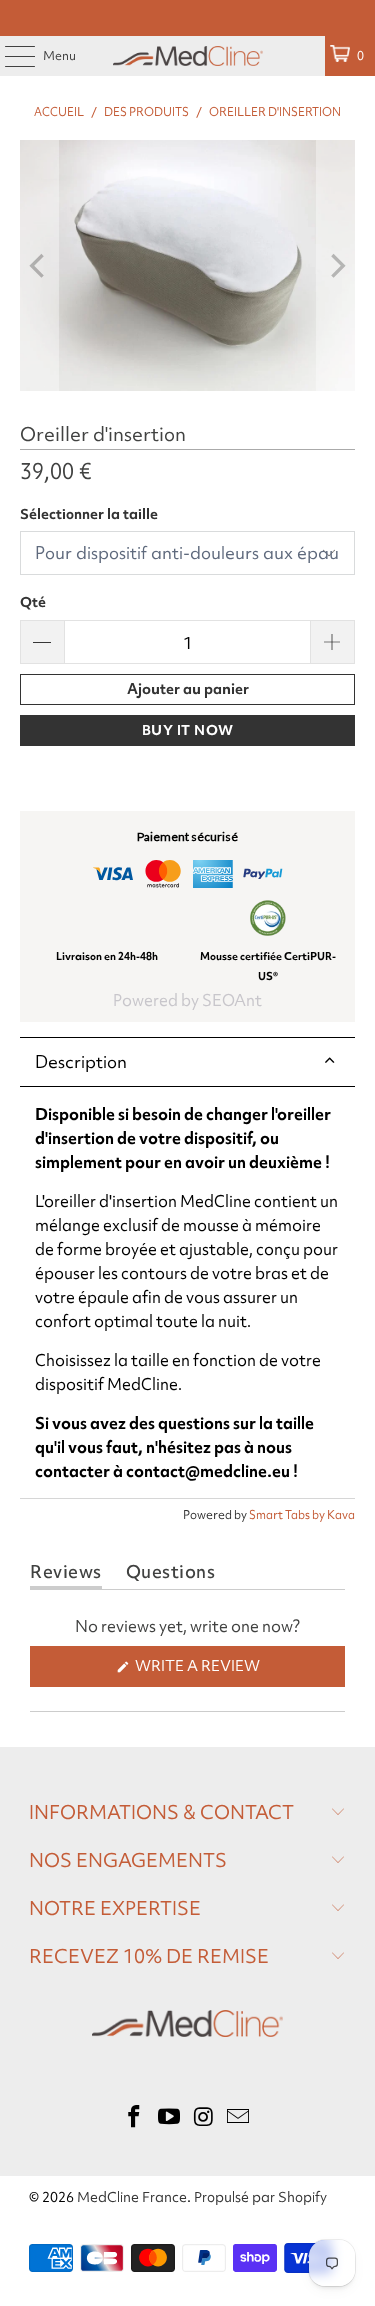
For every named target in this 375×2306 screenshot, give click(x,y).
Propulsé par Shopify (260, 2197)
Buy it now (188, 730)
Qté (33, 602)
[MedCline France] (188, 56)
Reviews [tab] (66, 1575)
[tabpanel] (187, 1293)
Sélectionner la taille (89, 514)
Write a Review (234, 1671)
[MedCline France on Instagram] (204, 2117)
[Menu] (9, 56)
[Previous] (39, 265)
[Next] (336, 265)
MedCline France (132, 2197)
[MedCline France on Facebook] (135, 2117)
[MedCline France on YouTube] (169, 2117)
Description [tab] (81, 1061)
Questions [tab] (171, 1575)
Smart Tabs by (288, 1515)
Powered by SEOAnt (187, 1000)
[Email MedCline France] (239, 2117)
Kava (341, 1515)
